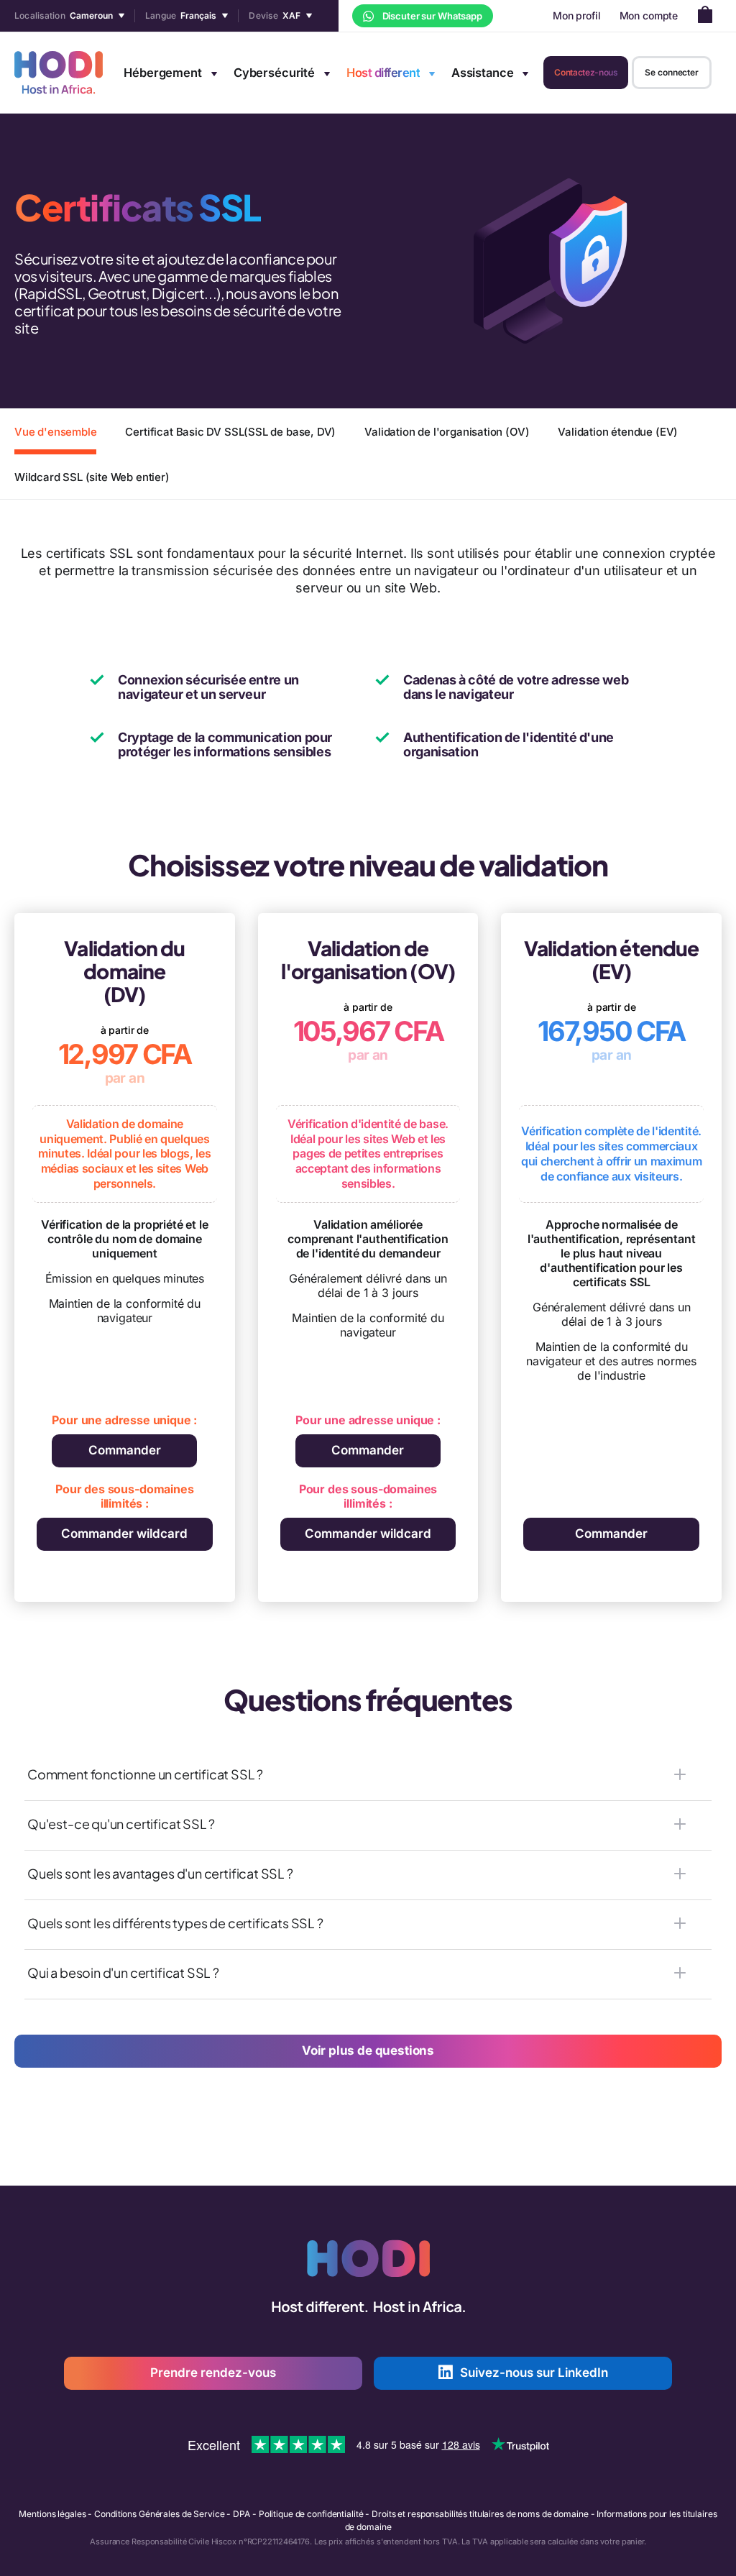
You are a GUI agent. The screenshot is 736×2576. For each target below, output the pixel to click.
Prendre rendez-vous (213, 2373)
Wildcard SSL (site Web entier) (92, 477)
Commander (125, 1450)
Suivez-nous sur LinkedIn (534, 2373)
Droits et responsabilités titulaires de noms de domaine (480, 2514)
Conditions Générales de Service (159, 2514)
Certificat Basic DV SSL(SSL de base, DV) (230, 432)
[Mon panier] (709, 16)
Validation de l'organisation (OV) (447, 432)
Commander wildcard (124, 1534)
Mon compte (649, 15)
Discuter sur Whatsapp (431, 16)
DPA (241, 2514)
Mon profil (577, 15)
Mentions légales (52, 2514)
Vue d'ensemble (55, 432)
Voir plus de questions (368, 2050)
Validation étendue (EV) (618, 432)
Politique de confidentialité (311, 2514)
